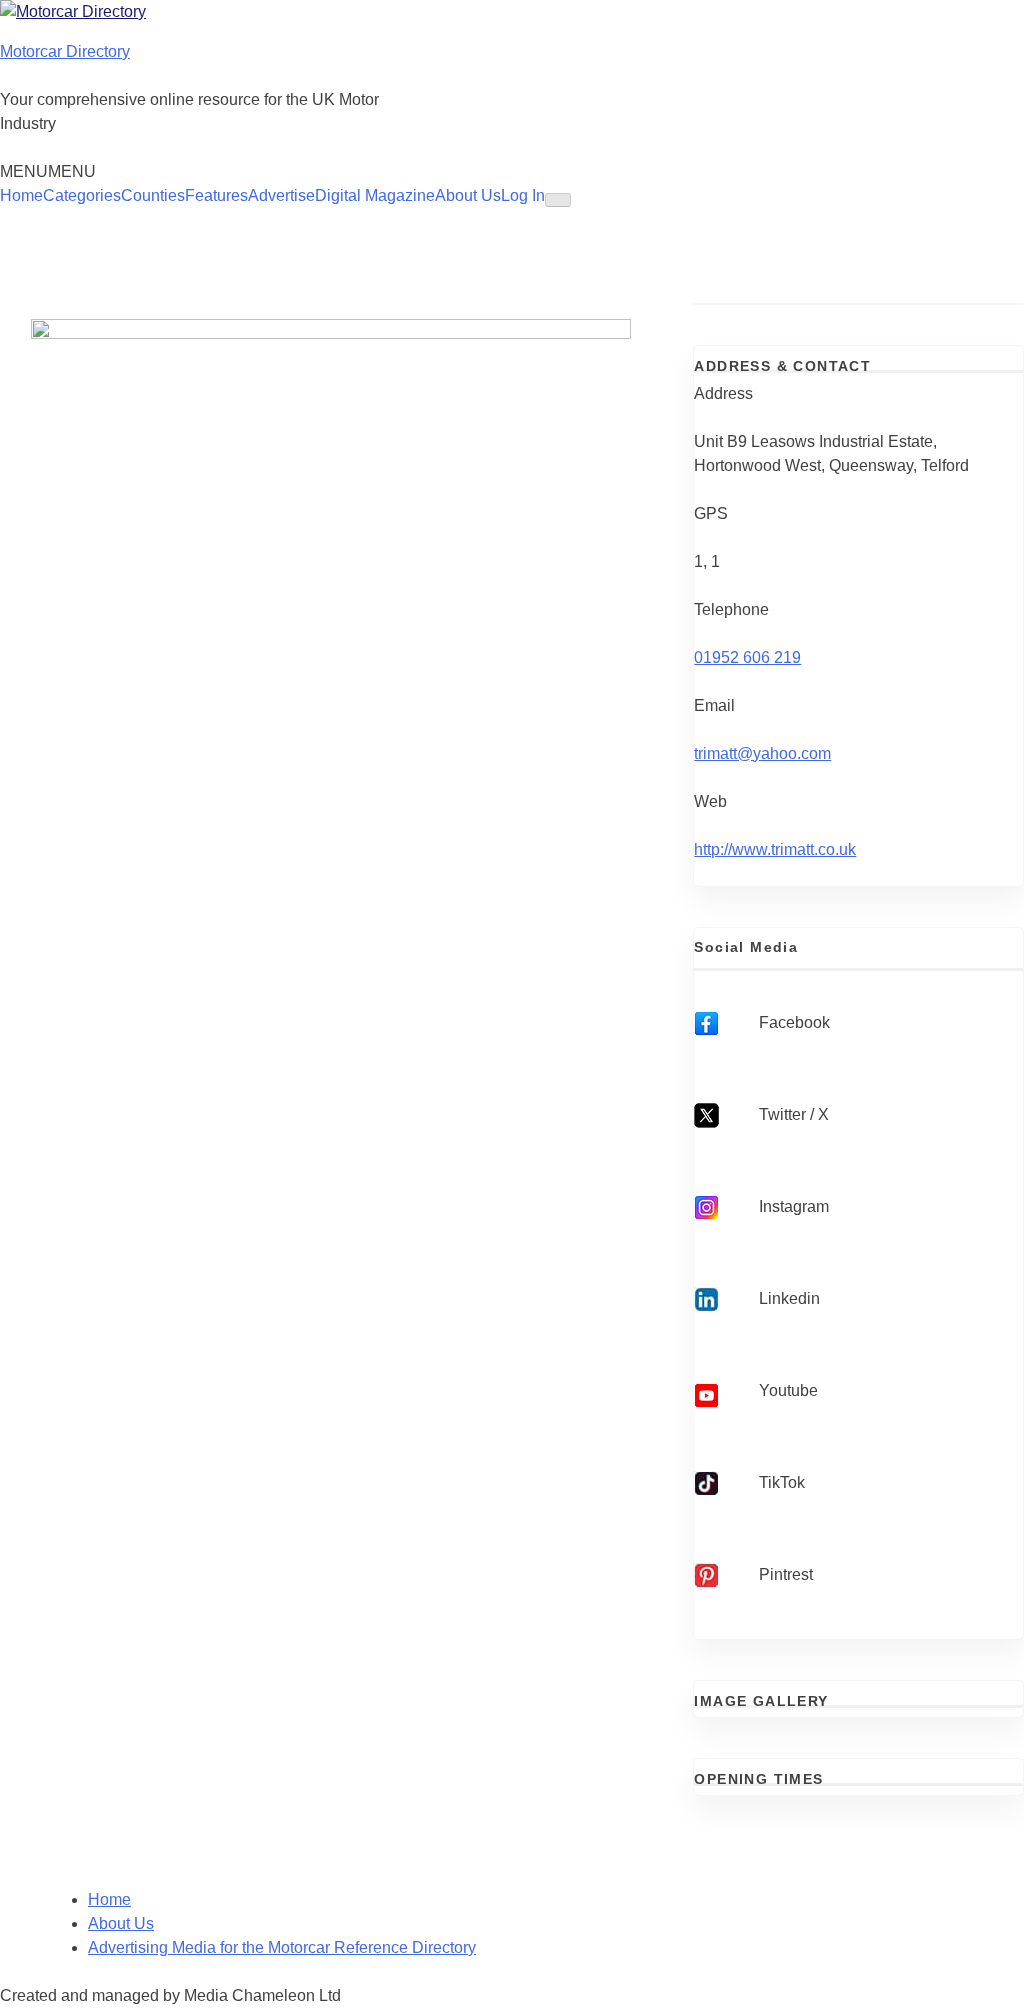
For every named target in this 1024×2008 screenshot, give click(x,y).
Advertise (281, 195)
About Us (468, 195)
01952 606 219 (747, 657)
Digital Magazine (375, 195)
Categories (82, 195)
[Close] (558, 200)
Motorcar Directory (65, 51)
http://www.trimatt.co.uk (775, 849)
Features (216, 195)
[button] (48, 171)
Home (21, 195)
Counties (153, 195)
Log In (523, 195)
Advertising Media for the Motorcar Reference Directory (282, 1947)
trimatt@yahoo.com (762, 753)
